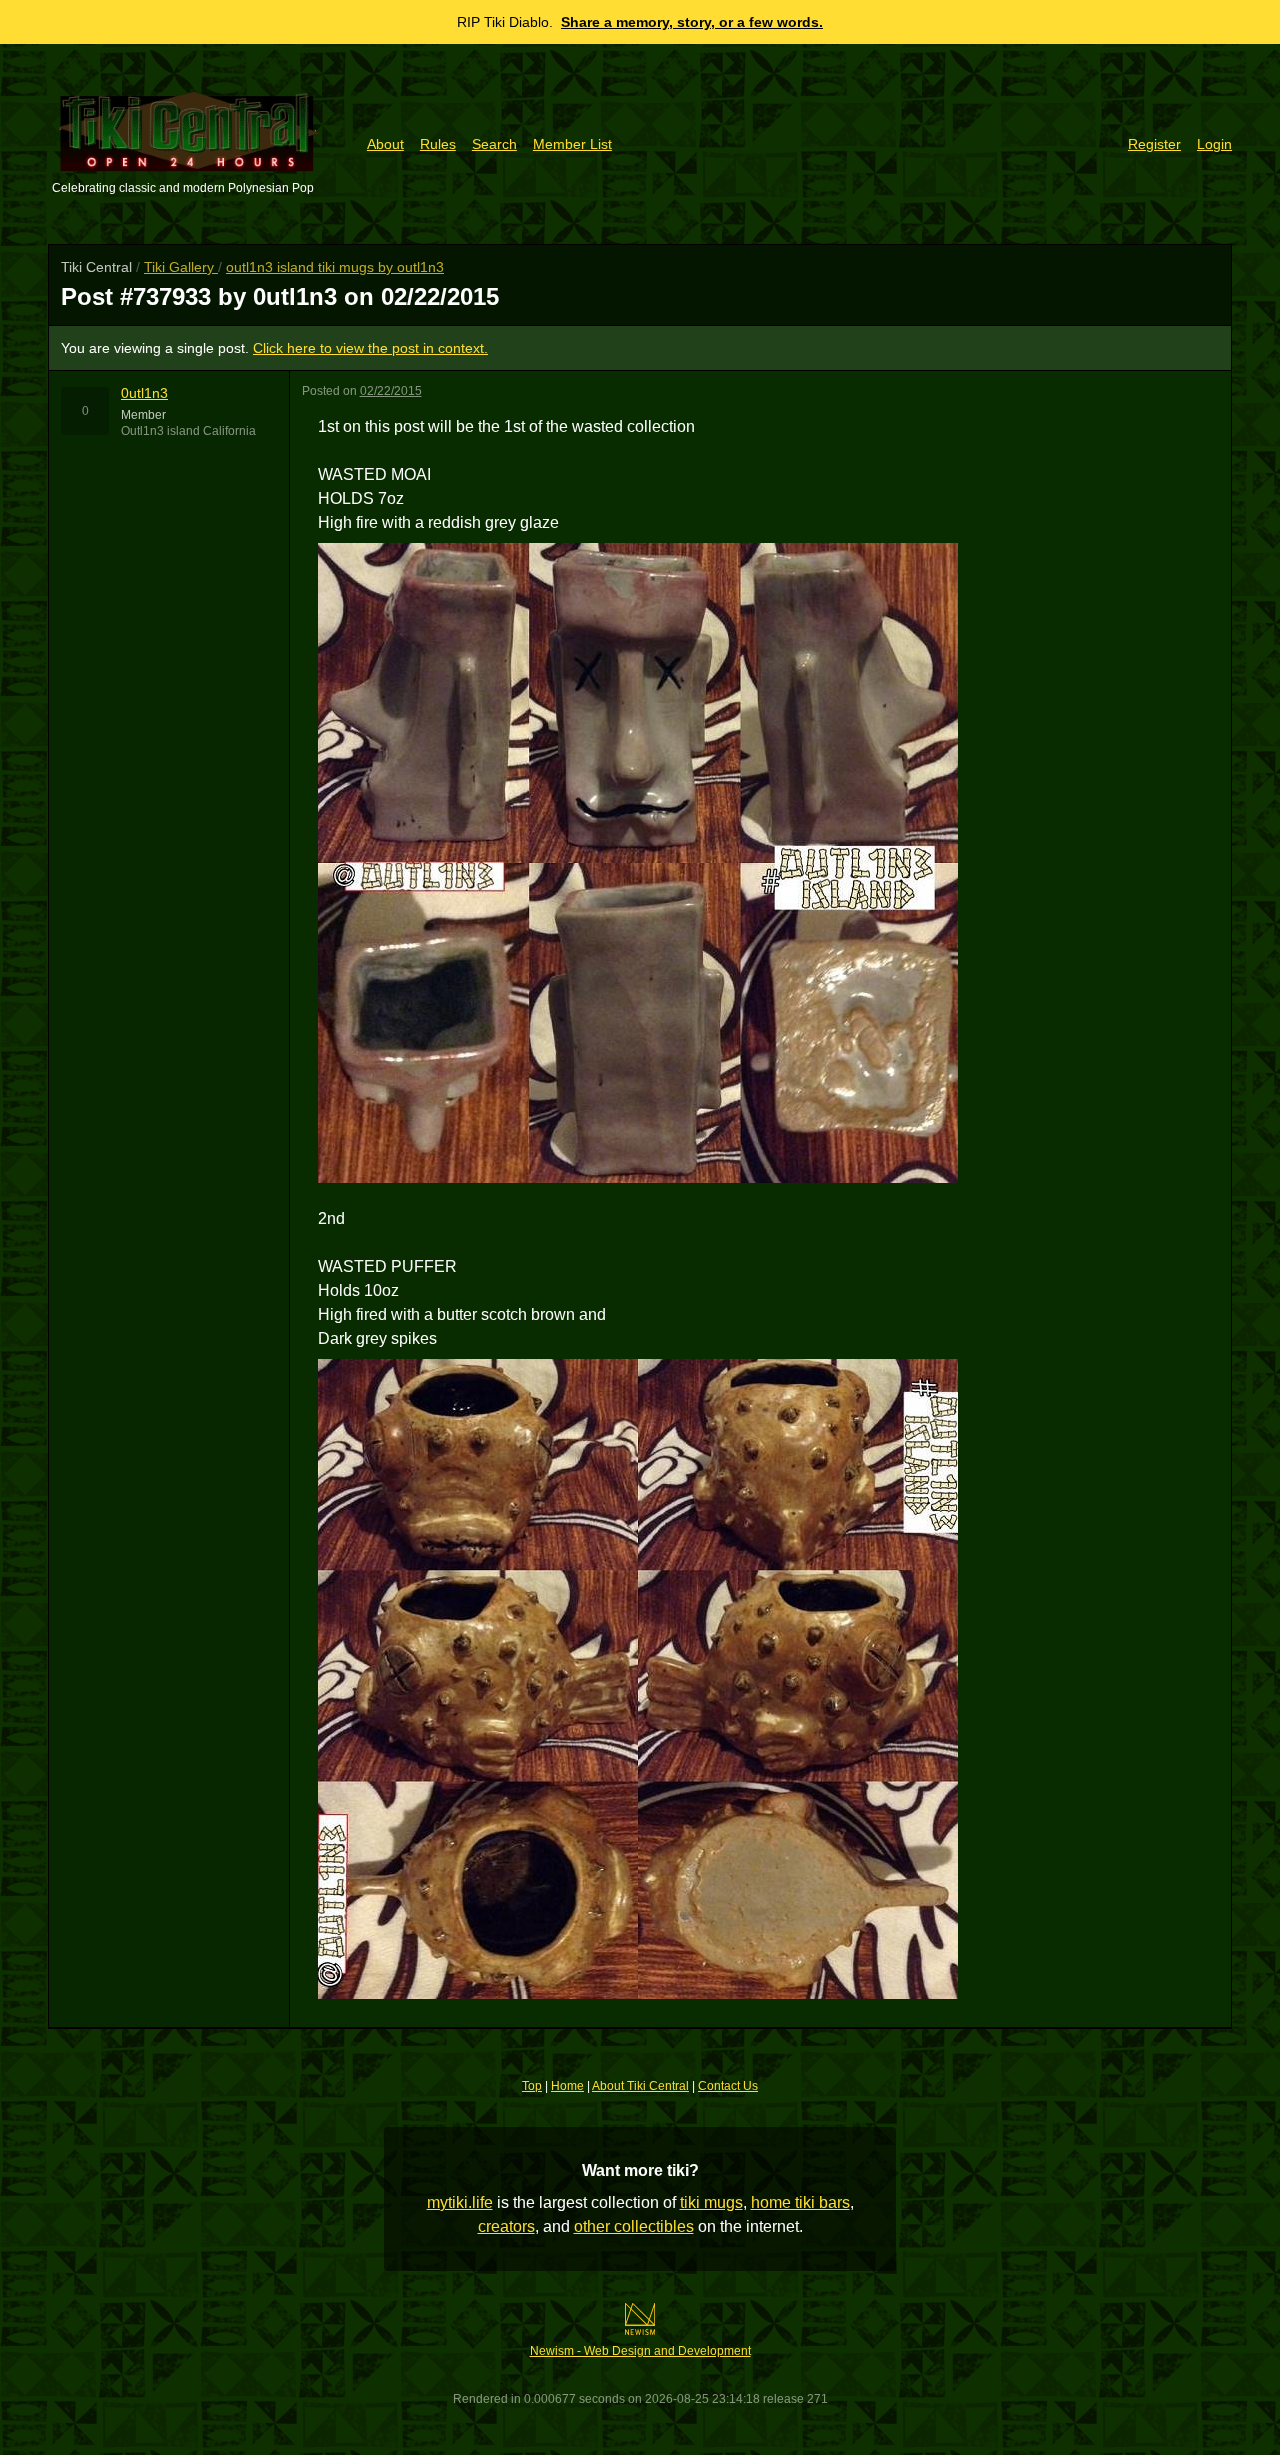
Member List (572, 144)
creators (506, 2226)
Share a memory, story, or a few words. (692, 22)
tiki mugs (711, 2202)
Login (1214, 144)
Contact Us (728, 2086)
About (385, 144)
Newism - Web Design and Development (640, 2351)
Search (494, 144)
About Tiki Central (640, 2086)
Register (1154, 144)
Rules (438, 144)
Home (567, 2086)
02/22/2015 (391, 391)
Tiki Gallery (181, 267)
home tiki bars (800, 2202)
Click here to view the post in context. (370, 348)
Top (532, 2086)
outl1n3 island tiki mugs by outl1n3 (335, 267)
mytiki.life (460, 2202)
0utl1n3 (144, 393)
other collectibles (634, 2226)
